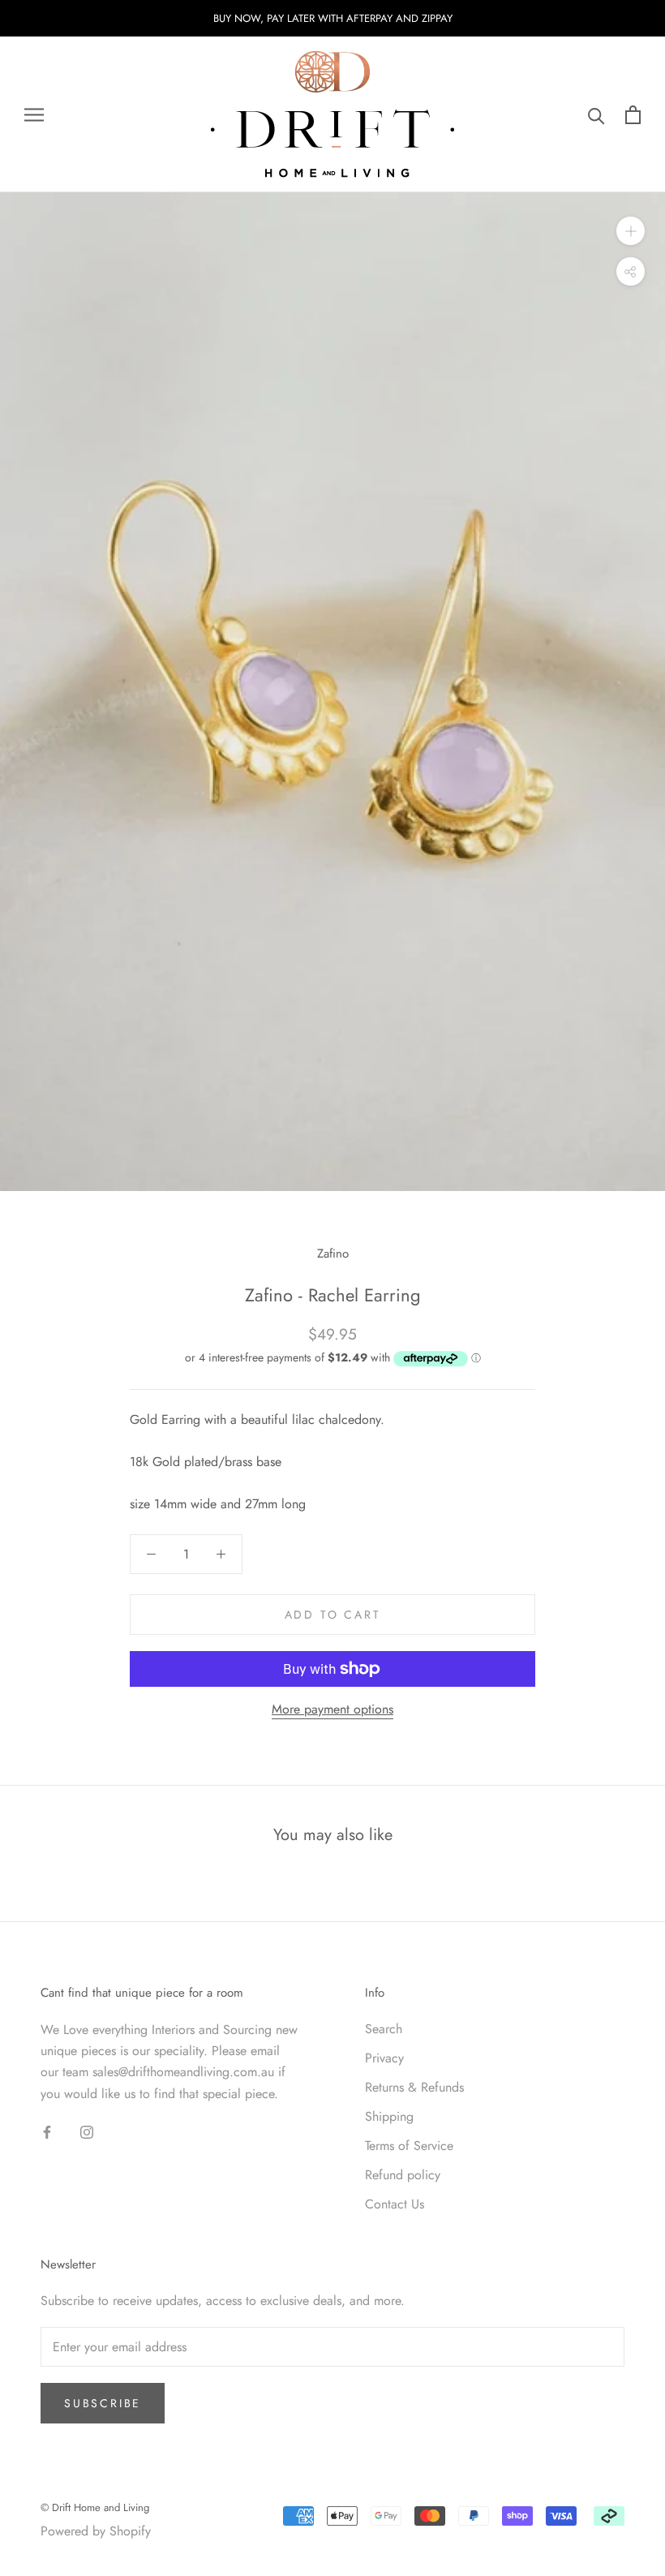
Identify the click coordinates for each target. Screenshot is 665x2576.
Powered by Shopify (96, 2531)
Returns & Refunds (414, 2087)
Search (384, 2029)
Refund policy (403, 2175)
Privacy (384, 2058)
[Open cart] (633, 115)
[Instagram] (87, 2131)
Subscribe (103, 2403)
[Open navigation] (34, 115)
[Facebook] (47, 2131)
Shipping (389, 2116)
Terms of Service (409, 2146)
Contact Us (395, 2204)
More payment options (332, 1709)
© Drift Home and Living (95, 2507)
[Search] (596, 115)
